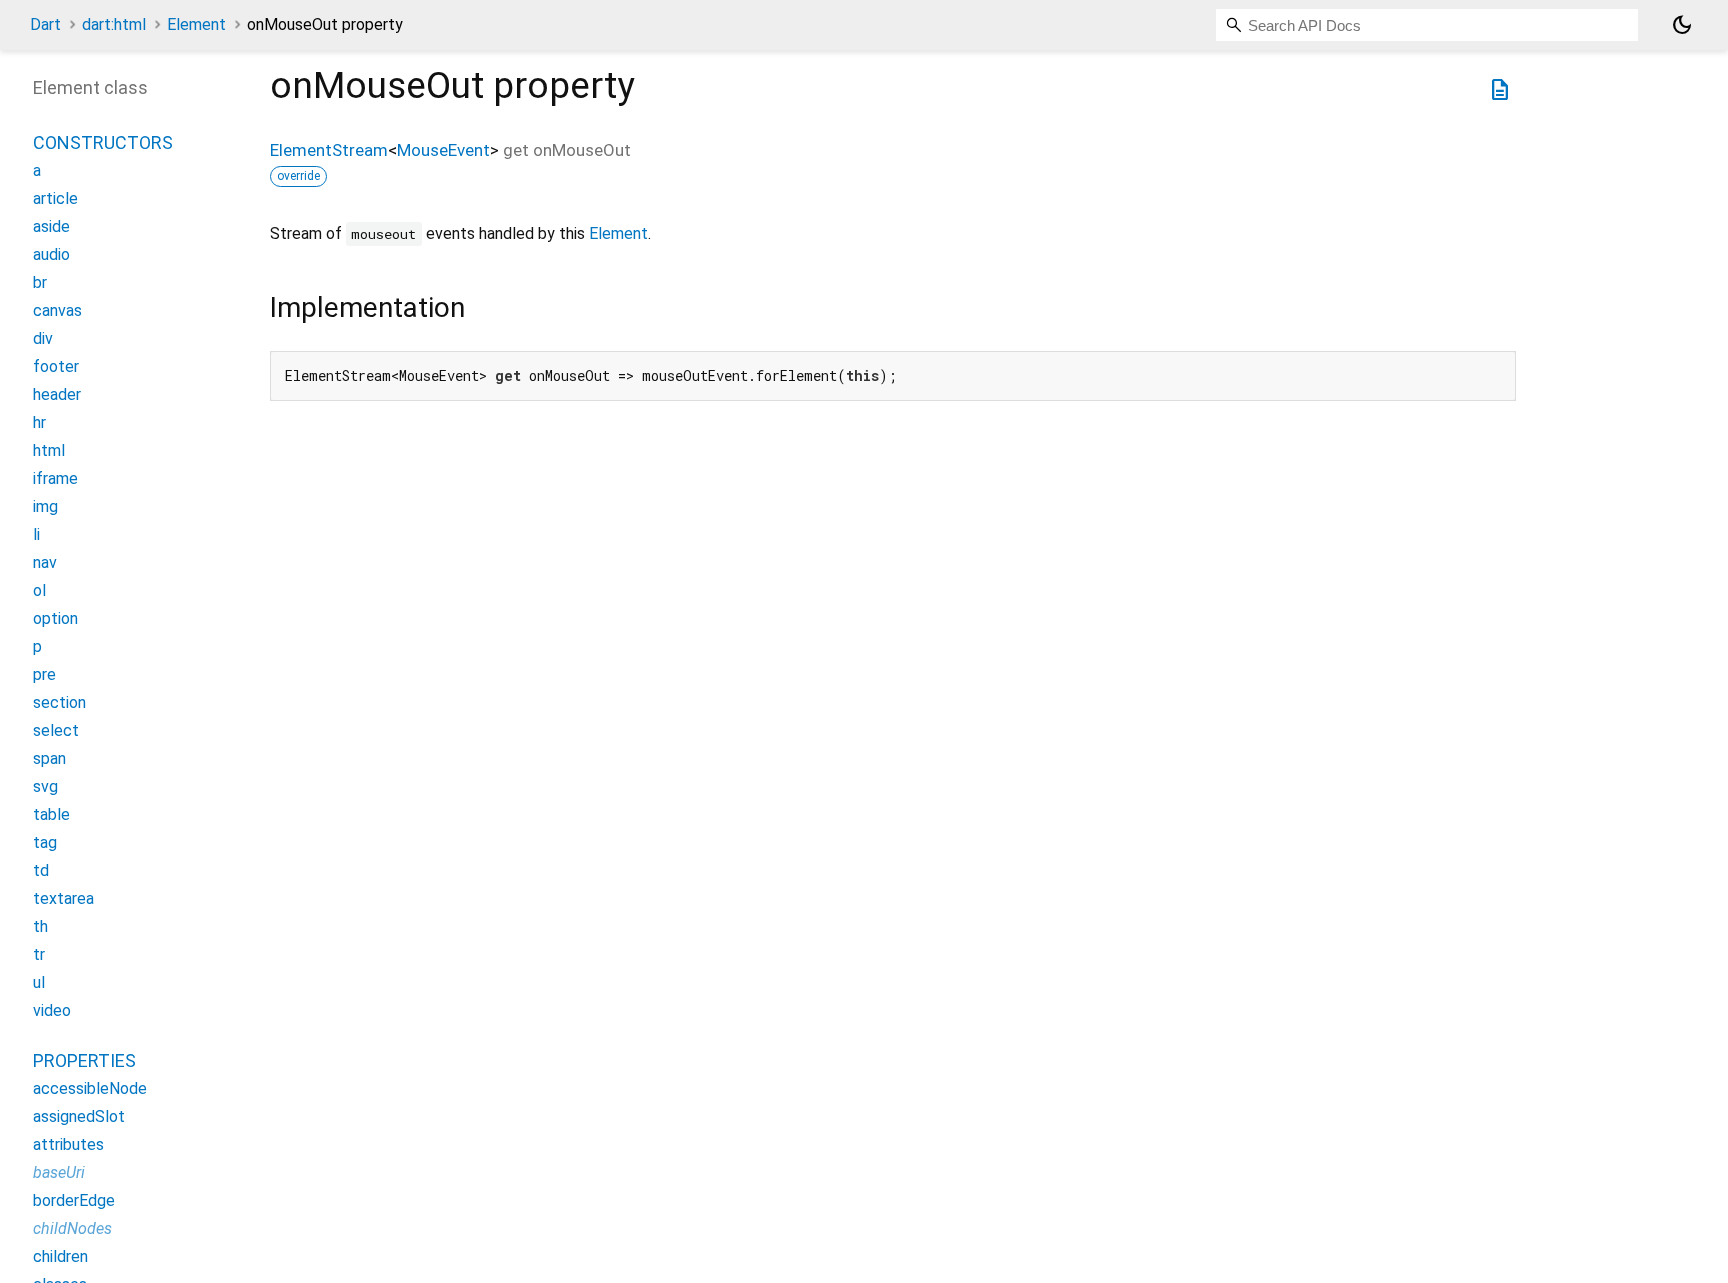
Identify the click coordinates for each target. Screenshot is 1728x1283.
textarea (63, 898)
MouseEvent (443, 150)
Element (196, 24)
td (41, 870)
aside (51, 226)
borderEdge (74, 1200)
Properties (84, 1060)
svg (45, 786)
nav (45, 562)
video (52, 1010)
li (36, 534)
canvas (57, 310)
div (43, 338)
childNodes (72, 1228)
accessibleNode (90, 1088)
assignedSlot (79, 1116)
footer (56, 366)
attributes (68, 1144)
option (55, 618)
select (56, 730)
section (59, 702)
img (45, 506)
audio (51, 254)
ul (39, 982)
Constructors (103, 142)
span (49, 758)
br (40, 282)
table (51, 814)
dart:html (114, 24)
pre (44, 674)
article (55, 198)
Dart (45, 24)
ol (39, 590)
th (40, 926)
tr (39, 954)
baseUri (59, 1172)
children (60, 1256)
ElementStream (329, 150)
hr (39, 422)
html (49, 450)
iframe (55, 478)
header (57, 394)
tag (45, 842)
